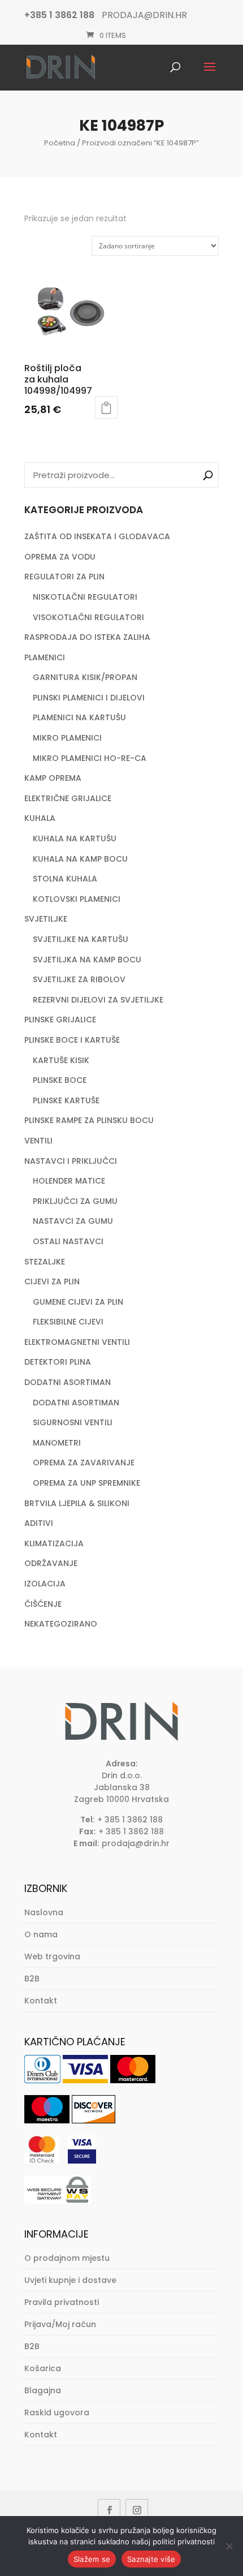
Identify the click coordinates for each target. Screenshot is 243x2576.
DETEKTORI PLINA (58, 1362)
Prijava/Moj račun (60, 2324)
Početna (60, 143)
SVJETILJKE (46, 919)
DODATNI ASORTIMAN (68, 1382)
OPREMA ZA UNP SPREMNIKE (86, 1483)
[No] (229, 2546)
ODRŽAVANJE (51, 1563)
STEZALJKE (45, 1262)
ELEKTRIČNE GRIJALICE (68, 798)
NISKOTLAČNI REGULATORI (85, 597)
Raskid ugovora (57, 2412)
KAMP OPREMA (53, 778)
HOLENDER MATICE (69, 1181)
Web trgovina (52, 1956)
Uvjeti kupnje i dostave (70, 2280)
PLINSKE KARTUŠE (66, 1100)
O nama (41, 1934)
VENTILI (38, 1141)
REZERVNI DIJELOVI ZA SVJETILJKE (98, 1000)
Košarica (43, 2368)
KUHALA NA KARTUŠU (75, 838)
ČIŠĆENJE (43, 1604)
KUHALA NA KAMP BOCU (80, 859)
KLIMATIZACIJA (54, 1543)
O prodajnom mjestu (67, 2258)
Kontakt (41, 2001)
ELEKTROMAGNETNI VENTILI (77, 1342)
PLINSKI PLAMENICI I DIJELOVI (89, 698)
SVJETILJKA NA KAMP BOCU (87, 960)
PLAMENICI (45, 657)
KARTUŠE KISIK (61, 1060)
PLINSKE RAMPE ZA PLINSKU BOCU (89, 1120)
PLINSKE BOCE (60, 1080)
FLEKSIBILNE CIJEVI (68, 1322)
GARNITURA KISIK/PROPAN (85, 677)
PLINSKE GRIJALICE (60, 1020)
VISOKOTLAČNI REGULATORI (88, 617)
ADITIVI (39, 1523)
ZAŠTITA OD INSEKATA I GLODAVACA (97, 536)
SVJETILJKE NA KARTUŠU (81, 939)
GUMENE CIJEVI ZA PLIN (78, 1302)
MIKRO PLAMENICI (67, 738)
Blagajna (43, 2390)
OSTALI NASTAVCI (68, 1241)
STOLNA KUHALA (65, 879)
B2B (32, 1979)
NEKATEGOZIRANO (61, 1624)
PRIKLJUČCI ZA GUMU (75, 1201)
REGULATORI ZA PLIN (64, 577)
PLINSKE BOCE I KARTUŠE (72, 1040)
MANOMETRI (57, 1443)
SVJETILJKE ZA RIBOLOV (79, 979)
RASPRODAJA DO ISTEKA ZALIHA (87, 637)
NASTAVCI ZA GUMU (73, 1221)
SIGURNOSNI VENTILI (73, 1422)
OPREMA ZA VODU (60, 557)
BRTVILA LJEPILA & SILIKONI (77, 1503)
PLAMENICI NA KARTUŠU (79, 717)
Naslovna (44, 1912)
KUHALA (40, 818)
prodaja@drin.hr (136, 1843)
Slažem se (92, 2559)
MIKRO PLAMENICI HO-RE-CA (90, 758)
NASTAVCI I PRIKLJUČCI (71, 1161)
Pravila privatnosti (62, 2302)
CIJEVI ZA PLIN (52, 1281)
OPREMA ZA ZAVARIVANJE (84, 1463)
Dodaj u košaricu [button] (106, 407)
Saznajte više (151, 2559)
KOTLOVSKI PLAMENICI (77, 899)
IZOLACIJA (45, 1584)
